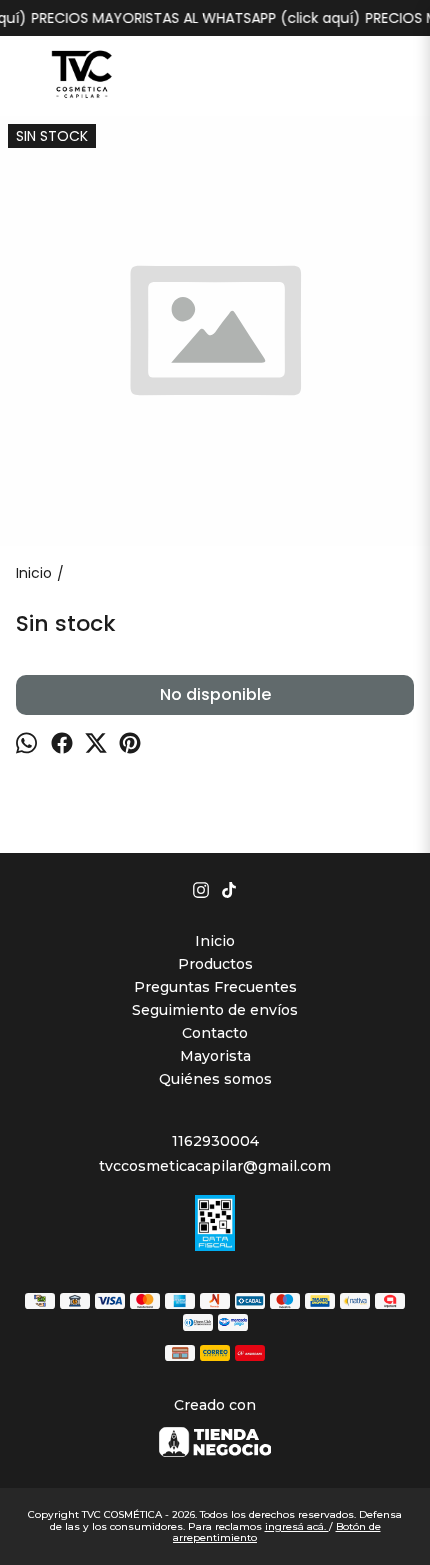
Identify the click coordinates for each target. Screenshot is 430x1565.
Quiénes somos (215, 1079)
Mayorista (215, 1056)
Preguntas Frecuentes (215, 987)
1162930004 (215, 1141)
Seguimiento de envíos (215, 1010)
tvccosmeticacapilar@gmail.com (215, 1166)
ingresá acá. (297, 1526)
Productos (215, 964)
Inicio (215, 941)
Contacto (215, 1033)
